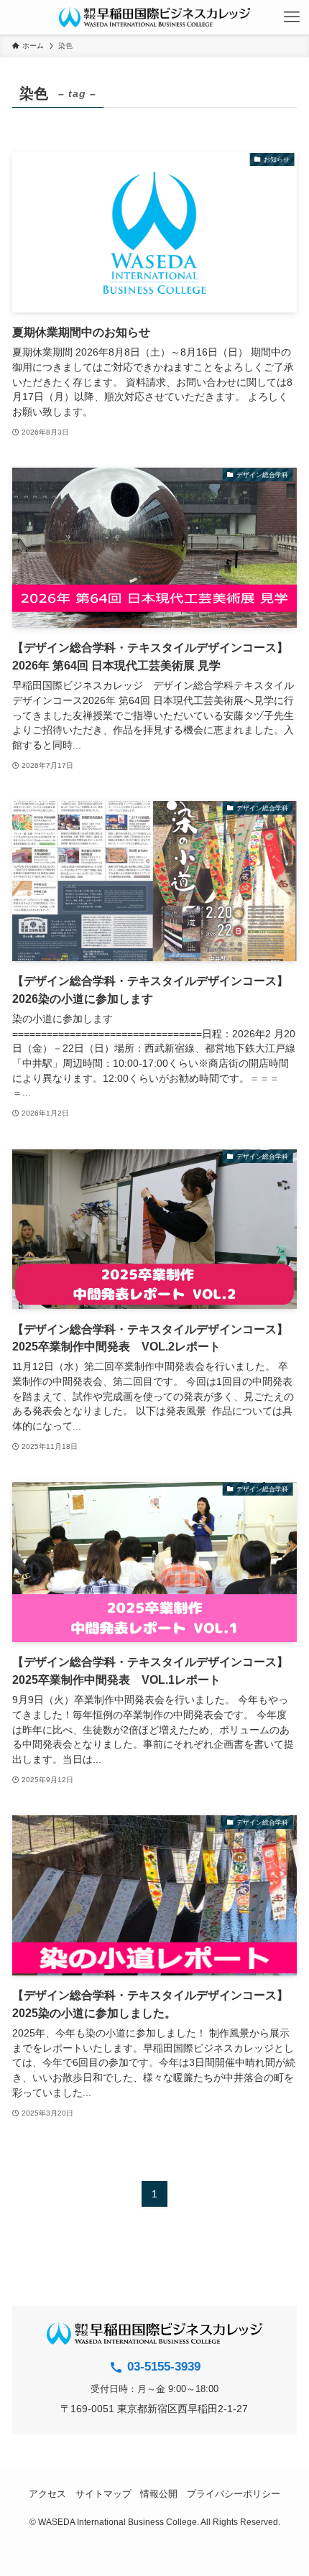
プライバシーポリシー (234, 2494)
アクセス (47, 2494)
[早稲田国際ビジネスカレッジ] (154, 17)
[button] (292, 17)
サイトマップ (103, 2494)
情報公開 (159, 2494)
